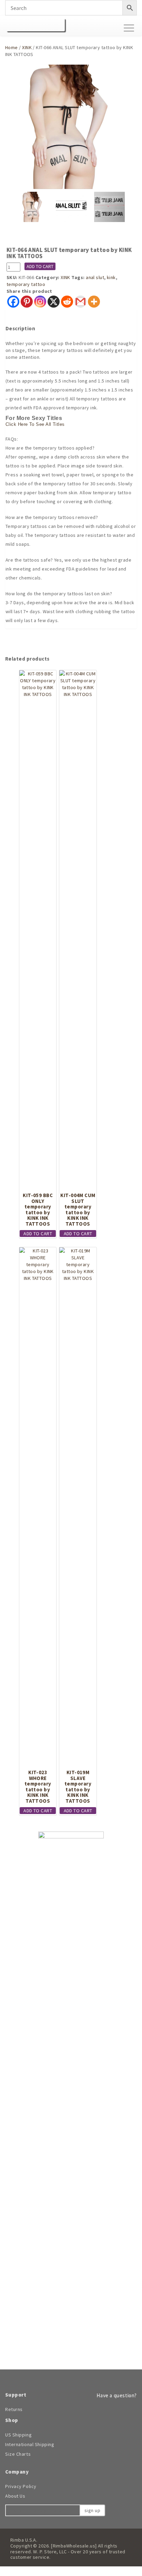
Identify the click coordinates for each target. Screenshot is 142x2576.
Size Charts (18, 2454)
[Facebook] (13, 302)
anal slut (95, 277)
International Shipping (30, 2444)
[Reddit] (67, 302)
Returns (14, 2409)
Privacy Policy (21, 2486)
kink (111, 277)
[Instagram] (40, 302)
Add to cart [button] (38, 1234)
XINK (27, 47)
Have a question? (116, 2395)
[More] (94, 302)
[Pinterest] (27, 302)
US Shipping (18, 2435)
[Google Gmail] (80, 302)
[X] (54, 302)
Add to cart (40, 266)
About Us (15, 2496)
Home (12, 47)
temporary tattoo (26, 284)
